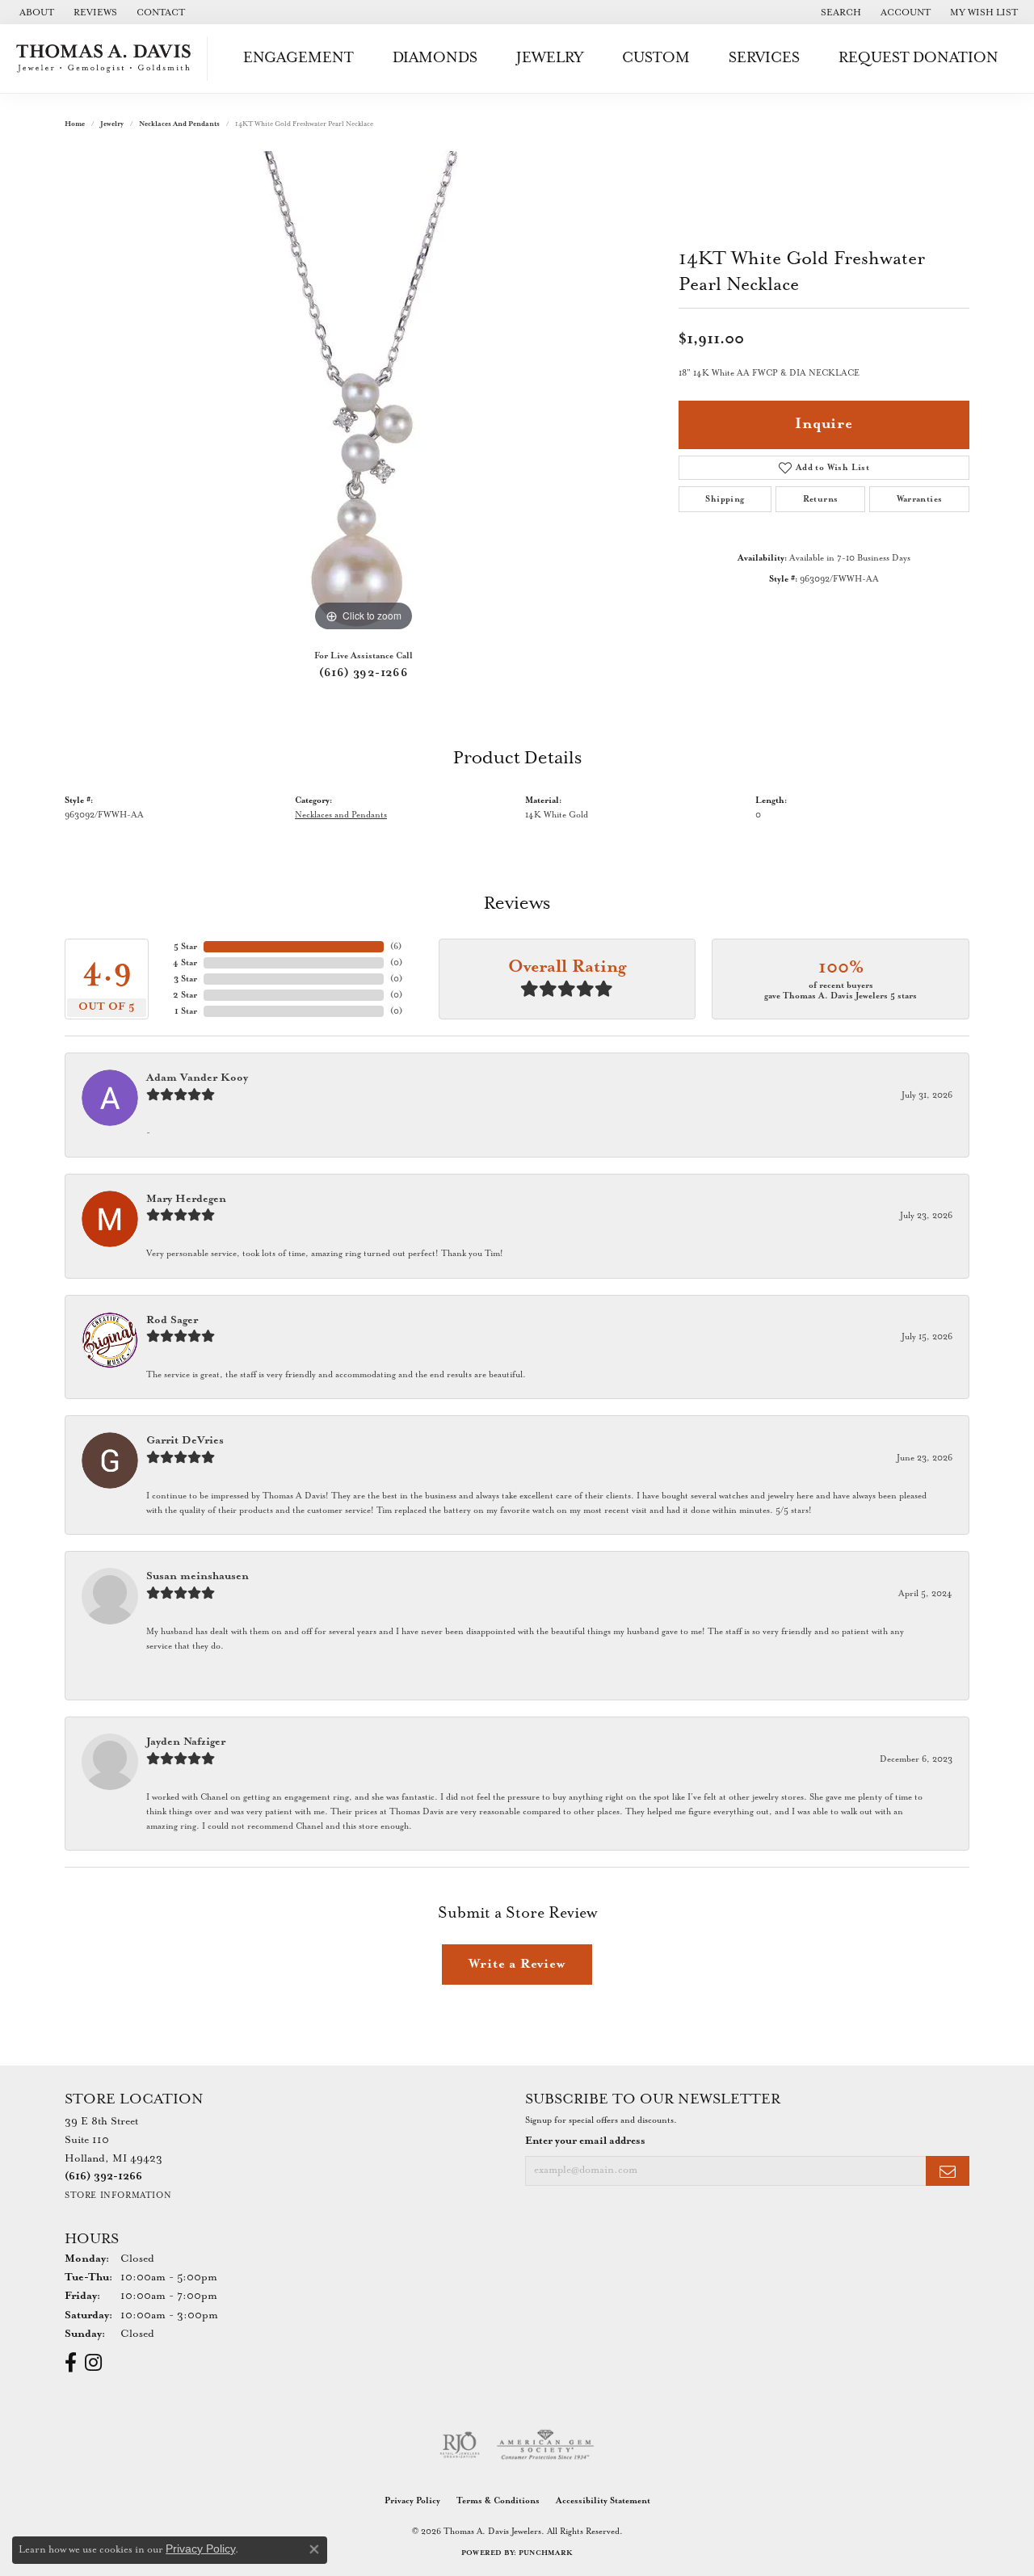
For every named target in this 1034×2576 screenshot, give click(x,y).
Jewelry (550, 58)
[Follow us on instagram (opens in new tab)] (93, 2363)
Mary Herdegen (186, 1199)
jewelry (112, 124)
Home (75, 124)
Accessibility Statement (603, 2501)
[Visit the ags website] (546, 2445)
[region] (364, 393)
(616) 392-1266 (364, 673)
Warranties (920, 499)
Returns (821, 499)
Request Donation (918, 58)
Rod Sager (172, 1320)
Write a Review (517, 1964)
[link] (35, 12)
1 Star (186, 1011)
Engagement (298, 58)
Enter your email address (585, 2141)
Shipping (725, 499)
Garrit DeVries (185, 1441)
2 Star (185, 995)
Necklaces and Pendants (179, 124)
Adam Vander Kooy (197, 1078)
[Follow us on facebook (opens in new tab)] (71, 2363)
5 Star (185, 947)
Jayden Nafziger (186, 1742)
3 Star (185, 979)
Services (764, 58)
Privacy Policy (412, 2501)
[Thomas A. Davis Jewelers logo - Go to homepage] (108, 59)
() (396, 947)
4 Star (185, 963)
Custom (656, 58)
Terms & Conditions (498, 2501)
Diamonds (435, 58)
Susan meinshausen (198, 1576)
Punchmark (546, 2553)
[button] (839, 12)
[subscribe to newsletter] (948, 2171)
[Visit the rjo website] (460, 2445)
